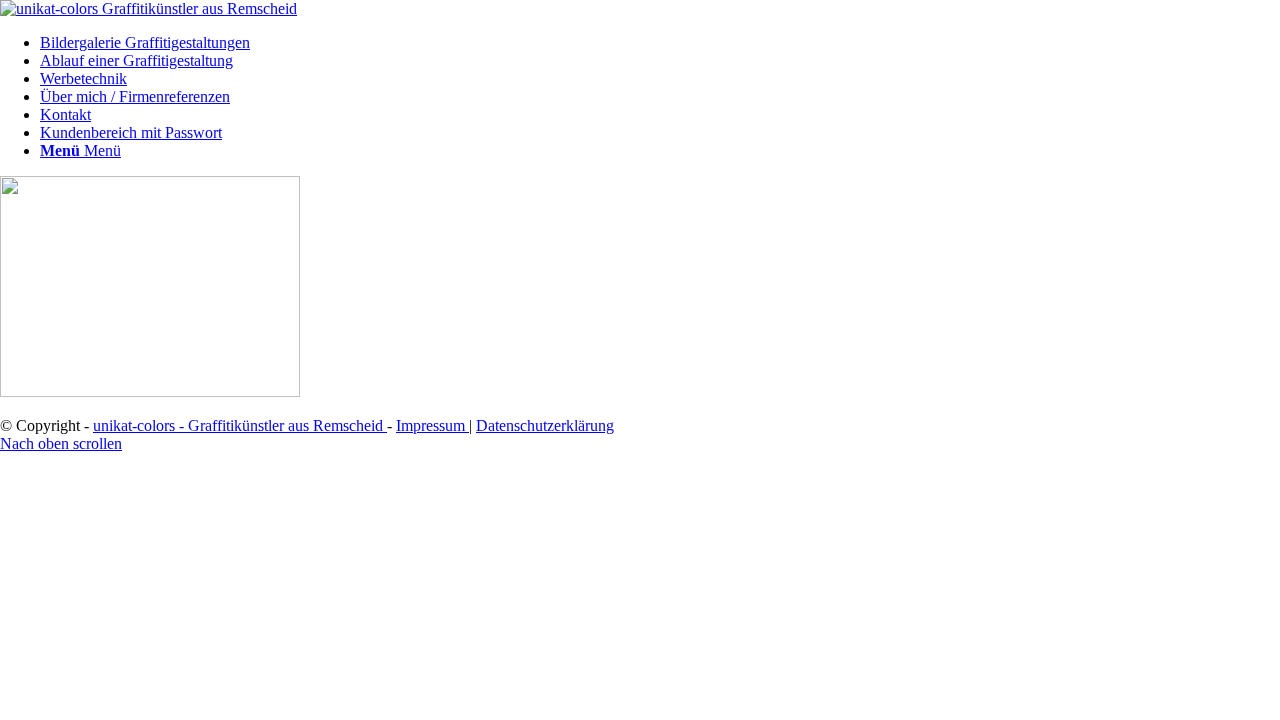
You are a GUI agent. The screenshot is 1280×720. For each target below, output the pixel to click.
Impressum (432, 425)
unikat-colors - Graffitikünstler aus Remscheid (240, 425)
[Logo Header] (148, 8)
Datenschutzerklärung (545, 425)
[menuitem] (660, 43)
